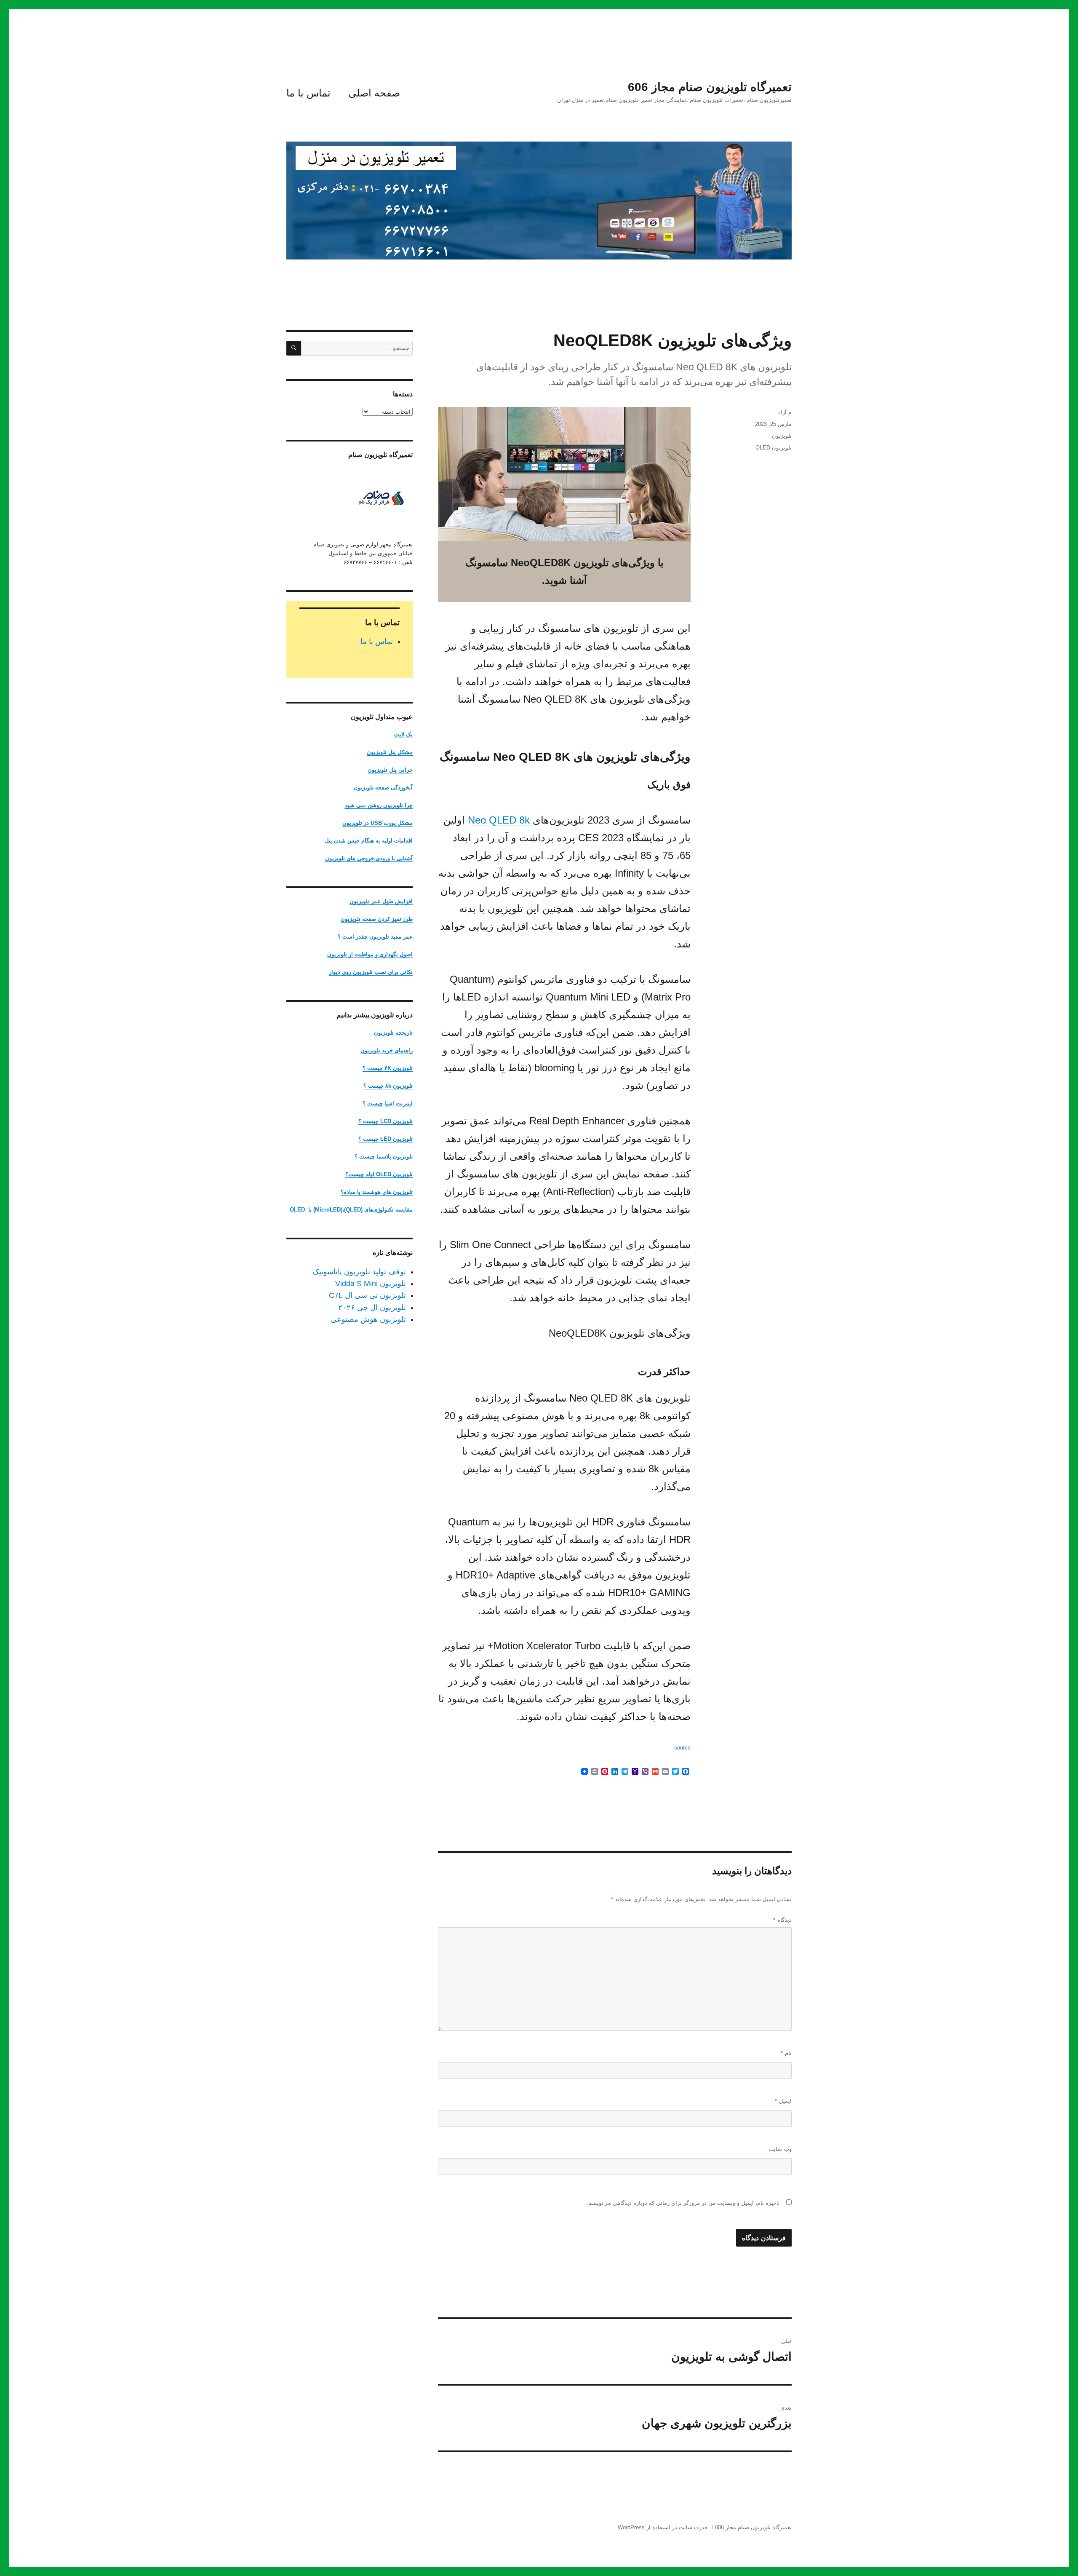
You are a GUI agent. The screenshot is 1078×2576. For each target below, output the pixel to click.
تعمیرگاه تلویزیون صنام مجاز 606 (710, 87)
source (682, 1748)
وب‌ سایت (780, 2149)
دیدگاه (782, 1920)
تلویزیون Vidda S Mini (371, 1284)
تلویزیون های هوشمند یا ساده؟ (377, 1192)
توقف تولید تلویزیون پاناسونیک (359, 1272)
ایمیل (783, 2101)
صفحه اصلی (374, 93)
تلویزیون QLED (774, 448)
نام (786, 2053)
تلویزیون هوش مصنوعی (368, 1319)
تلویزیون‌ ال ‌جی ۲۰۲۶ (372, 1308)
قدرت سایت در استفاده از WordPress (662, 2527)
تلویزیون (782, 436)
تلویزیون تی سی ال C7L (367, 1295)
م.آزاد (785, 412)
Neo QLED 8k (500, 820)
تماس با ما (308, 93)
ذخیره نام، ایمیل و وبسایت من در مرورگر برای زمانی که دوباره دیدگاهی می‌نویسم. (683, 2203)
